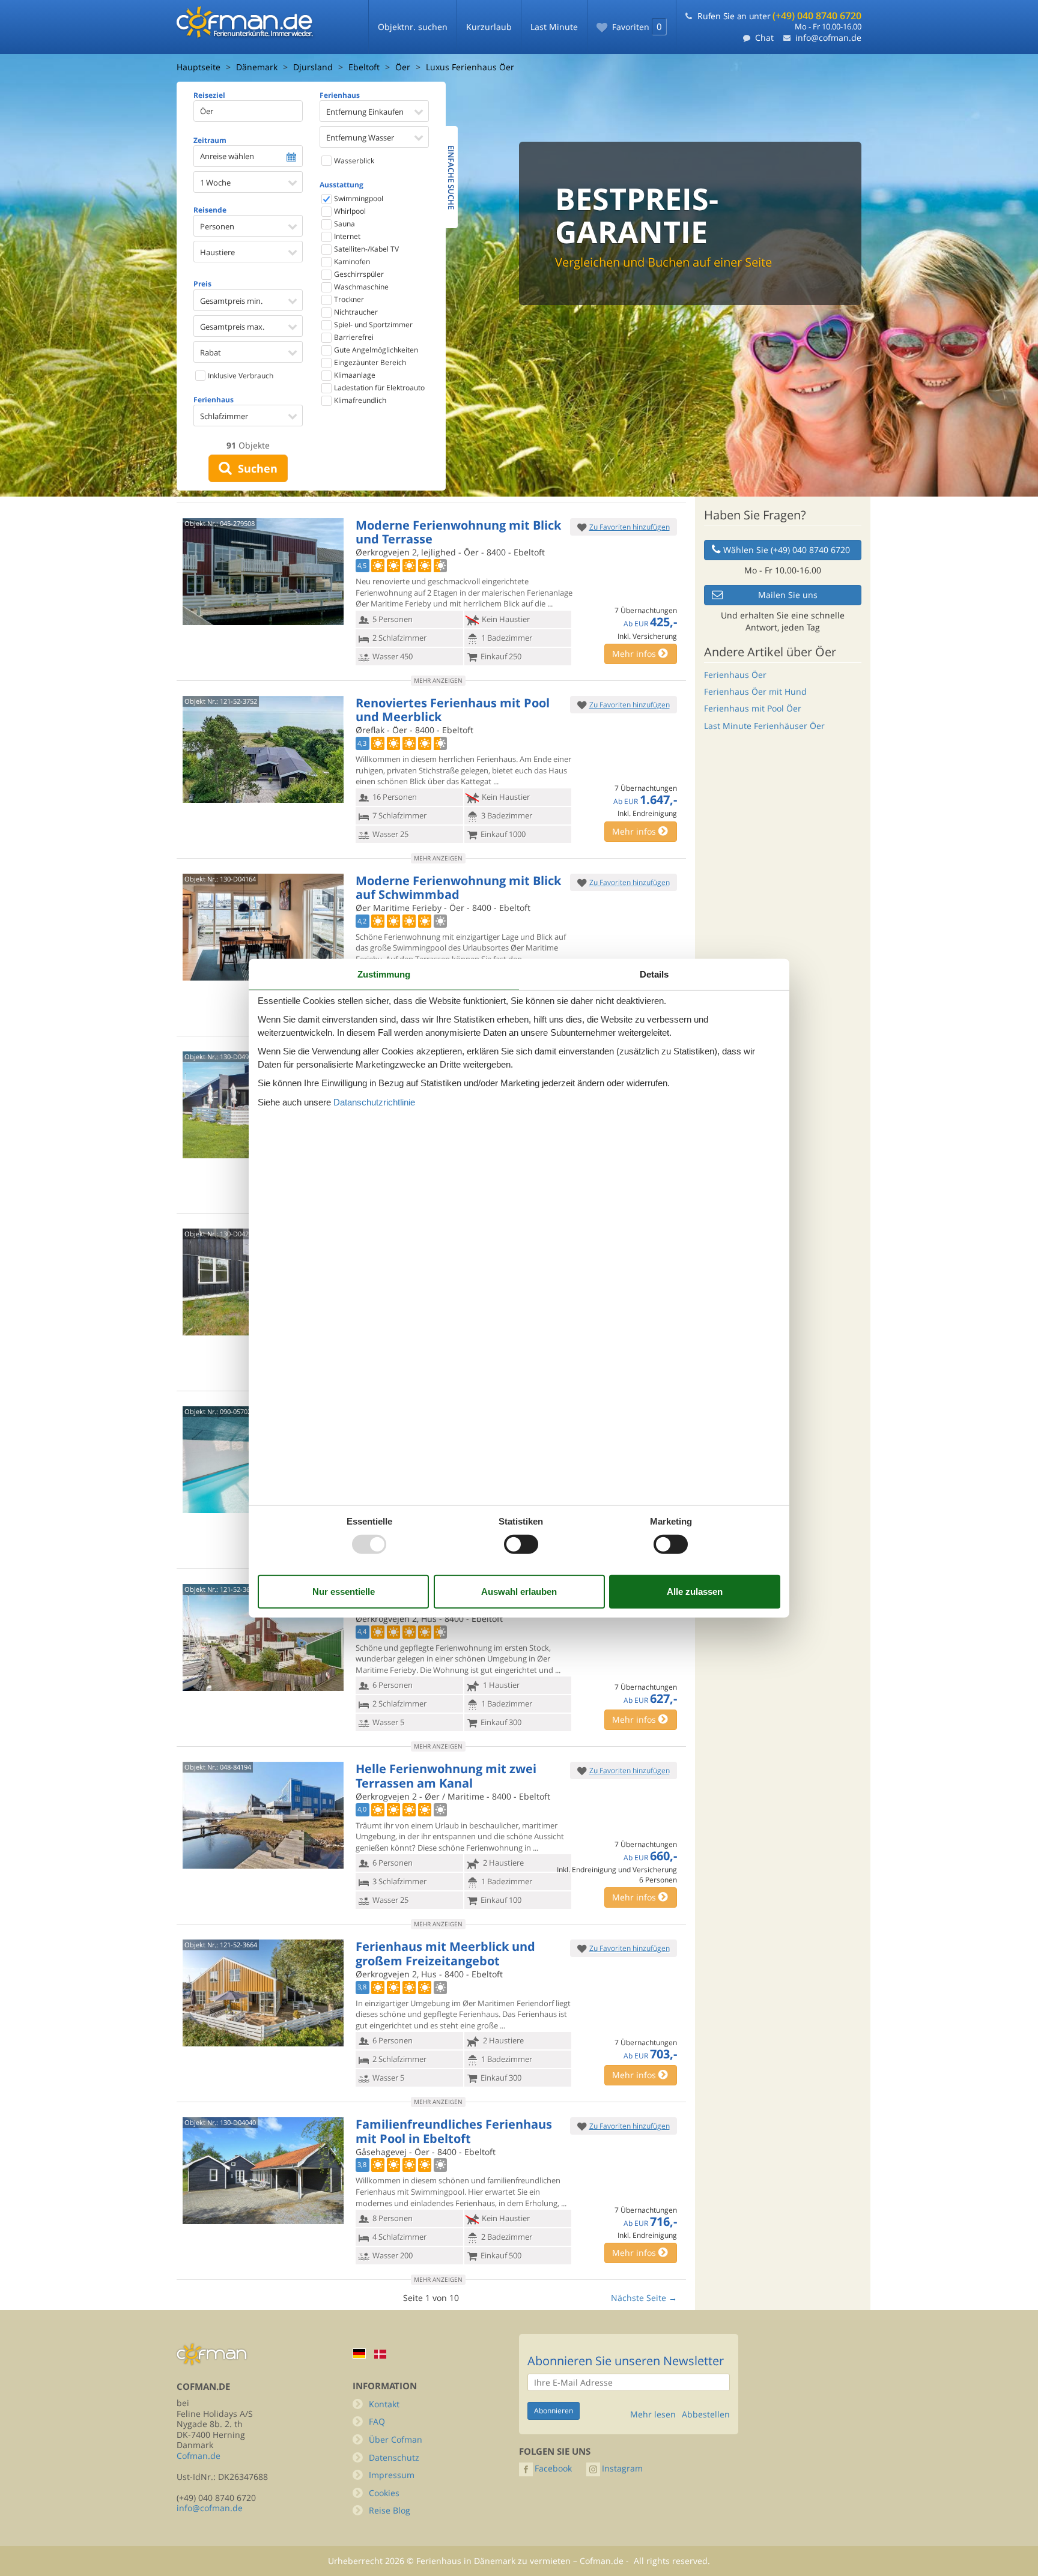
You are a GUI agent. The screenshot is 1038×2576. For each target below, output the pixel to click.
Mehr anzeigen (438, 680)
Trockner (348, 299)
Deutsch (359, 2354)
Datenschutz (394, 2457)
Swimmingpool (358, 198)
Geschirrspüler (358, 274)
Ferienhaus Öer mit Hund (755, 691)
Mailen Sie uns (788, 595)
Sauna (344, 224)
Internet (346, 236)
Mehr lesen (653, 2414)
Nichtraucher (355, 312)
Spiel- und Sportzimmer (372, 325)
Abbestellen (706, 2414)
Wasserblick (353, 161)
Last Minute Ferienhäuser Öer (764, 726)
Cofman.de (199, 2456)
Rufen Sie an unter (779, 16)
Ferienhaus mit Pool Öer (753, 708)
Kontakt (384, 2404)
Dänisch (380, 2354)
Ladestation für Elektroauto (378, 388)
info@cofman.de (828, 38)
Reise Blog (390, 2510)
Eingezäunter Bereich (369, 362)
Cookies (384, 2493)
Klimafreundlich (359, 400)
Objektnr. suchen (413, 27)
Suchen (255, 468)
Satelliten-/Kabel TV (366, 249)
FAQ (377, 2421)
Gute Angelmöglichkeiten (375, 350)
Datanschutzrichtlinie (374, 1102)
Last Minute (554, 27)
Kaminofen (351, 262)
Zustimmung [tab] (384, 974)
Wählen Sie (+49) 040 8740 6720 (787, 550)
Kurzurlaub (489, 27)
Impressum (392, 2475)
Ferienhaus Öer (735, 675)
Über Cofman (396, 2439)
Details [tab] (654, 974)
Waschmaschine (360, 287)
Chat (764, 38)
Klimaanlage (354, 375)
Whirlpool (349, 211)
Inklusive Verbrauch (240, 376)
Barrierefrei (353, 337)
